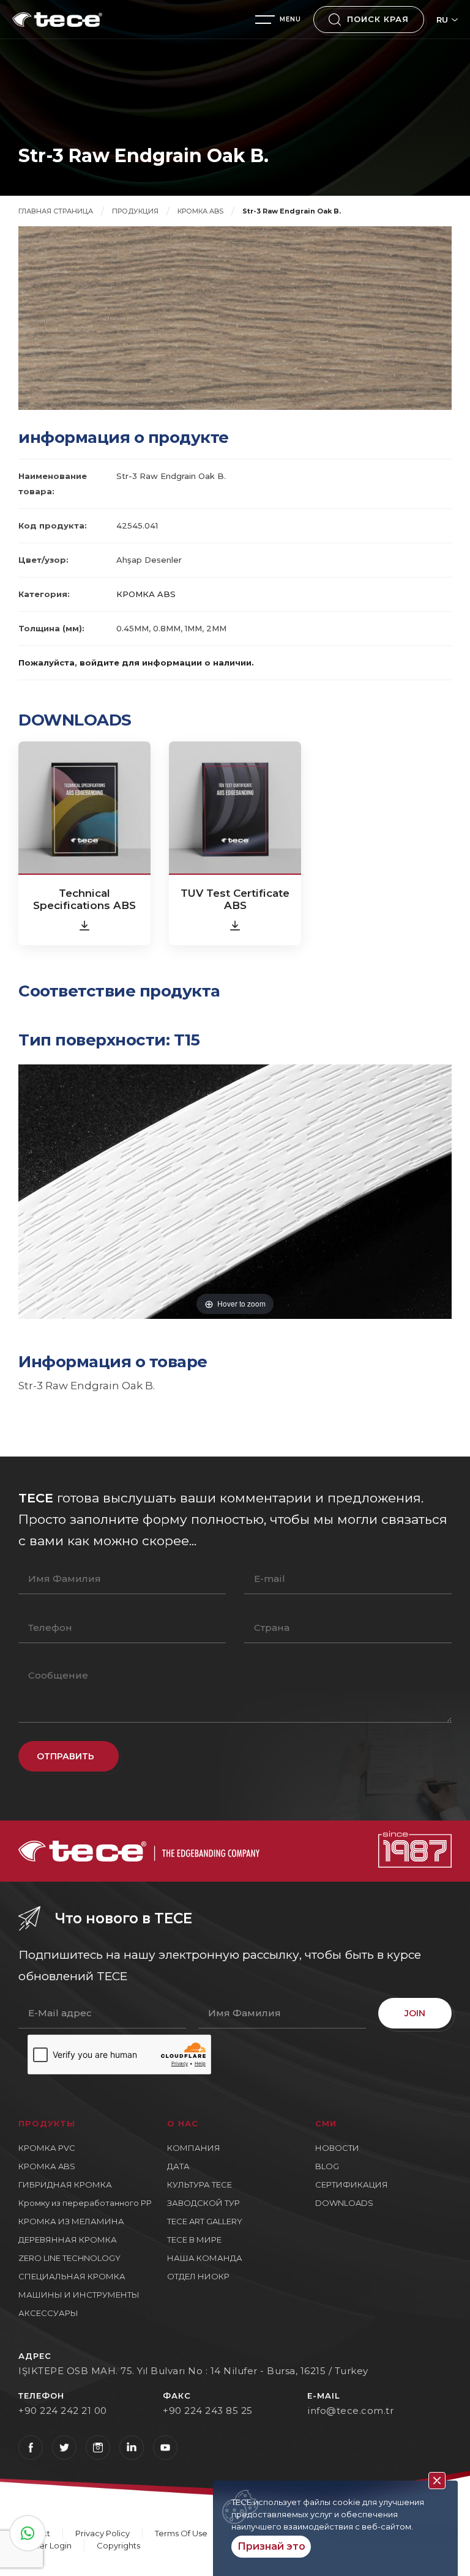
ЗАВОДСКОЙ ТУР (203, 2203)
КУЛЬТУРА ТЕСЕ (200, 2184)
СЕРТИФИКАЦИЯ (352, 2184)
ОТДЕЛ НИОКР (198, 2276)
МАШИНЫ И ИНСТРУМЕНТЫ (79, 2295)
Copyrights (118, 2545)
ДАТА (178, 2166)
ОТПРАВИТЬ (65, 1756)
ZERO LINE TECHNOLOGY (69, 2258)
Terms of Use (181, 2533)
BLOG (327, 2166)
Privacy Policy (103, 2533)
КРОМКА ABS (200, 211)
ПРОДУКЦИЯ (135, 211)
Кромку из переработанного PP (85, 2203)
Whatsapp (28, 2533)
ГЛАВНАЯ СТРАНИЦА (56, 211)
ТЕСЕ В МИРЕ (194, 2240)
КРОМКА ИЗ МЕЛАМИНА (71, 2221)
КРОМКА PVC (47, 2148)
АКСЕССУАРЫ (48, 2313)
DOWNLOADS (344, 2203)
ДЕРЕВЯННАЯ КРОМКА (68, 2240)
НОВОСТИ (337, 2148)
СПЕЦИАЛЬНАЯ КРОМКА (72, 2276)
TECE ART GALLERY (205, 2221)
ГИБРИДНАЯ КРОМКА (65, 2184)
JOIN (415, 2013)
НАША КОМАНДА (205, 2258)
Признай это (271, 2546)
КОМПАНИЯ (194, 2148)
